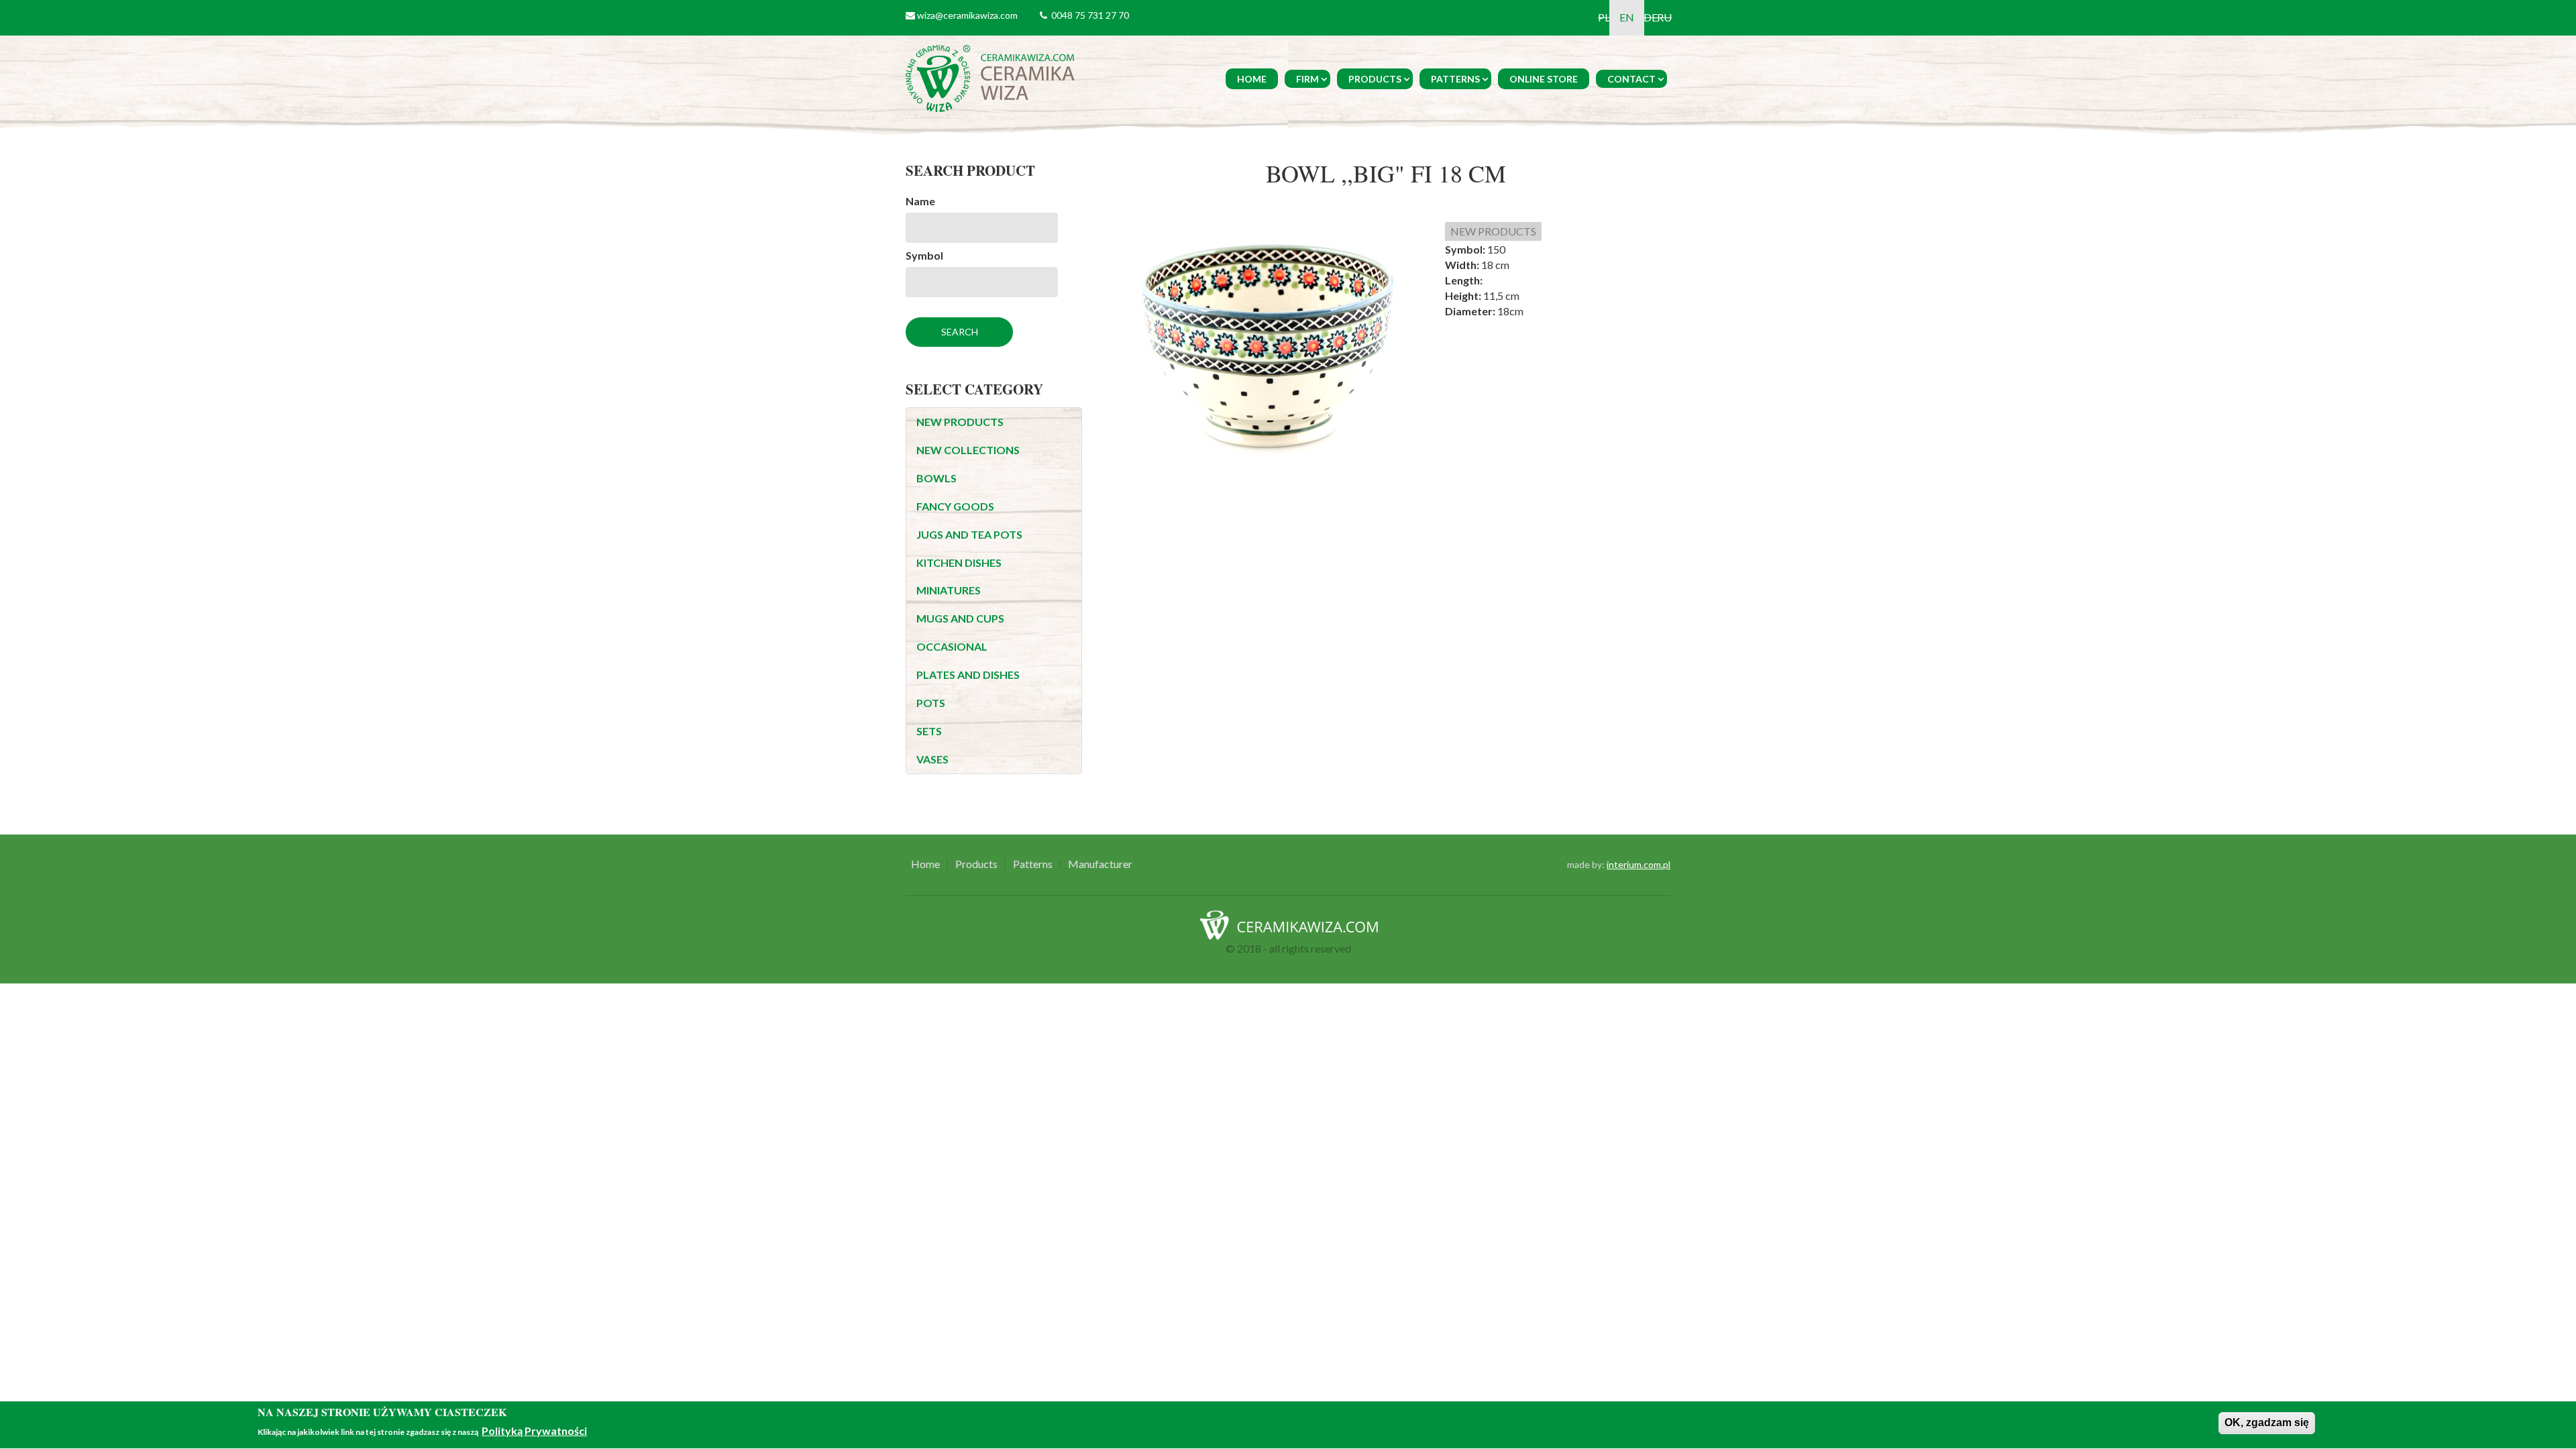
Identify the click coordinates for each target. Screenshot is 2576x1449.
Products (1375, 79)
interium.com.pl (1639, 864)
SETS (929, 731)
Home (1252, 79)
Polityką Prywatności (534, 1431)
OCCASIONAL (952, 646)
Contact (1631, 79)
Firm (1307, 79)
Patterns (1455, 79)
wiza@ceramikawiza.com (967, 15)
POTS (931, 703)
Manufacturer (1100, 864)
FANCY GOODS (955, 506)
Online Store (1544, 79)
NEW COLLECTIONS (968, 450)
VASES (932, 759)
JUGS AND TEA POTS (969, 534)
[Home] (992, 77)
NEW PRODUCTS (960, 422)
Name (920, 201)
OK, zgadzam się (2267, 1423)
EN (1627, 17)
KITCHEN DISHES (959, 562)
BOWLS (936, 478)
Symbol (924, 255)
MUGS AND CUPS (960, 618)
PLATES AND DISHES (968, 675)
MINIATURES (949, 590)
